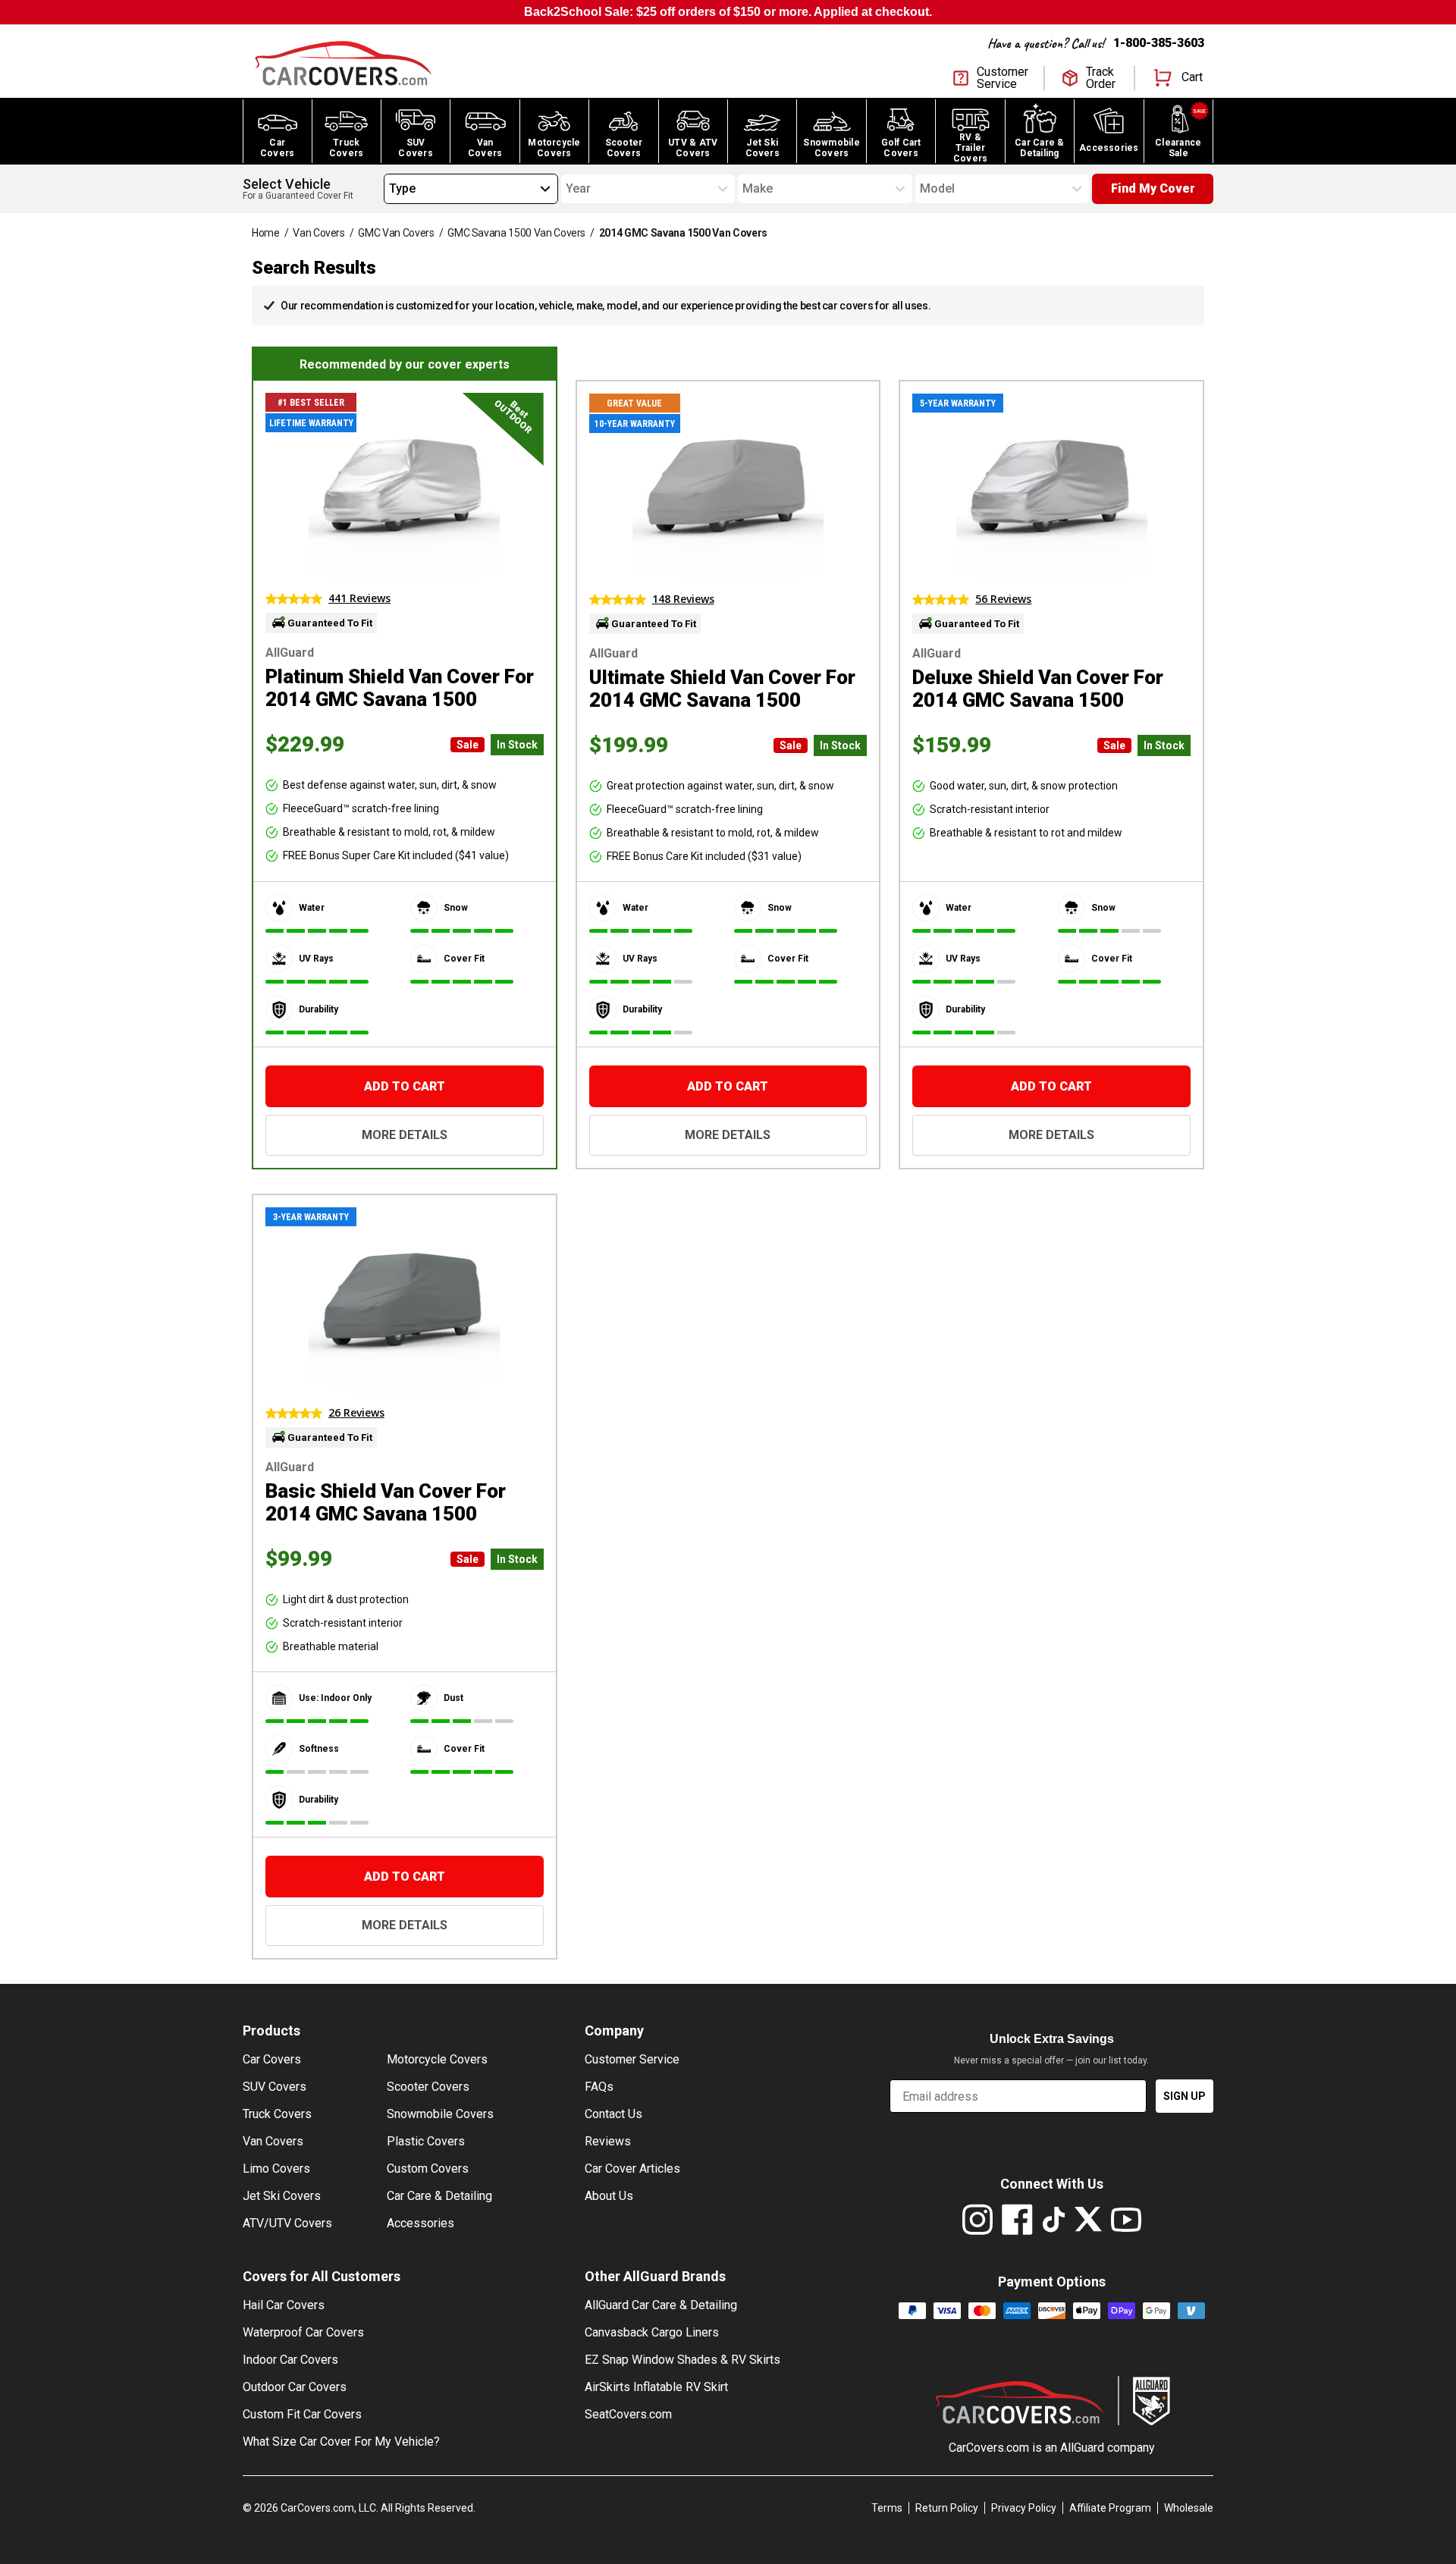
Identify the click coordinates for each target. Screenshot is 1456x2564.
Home (266, 233)
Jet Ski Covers (282, 2196)
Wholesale (1189, 2508)
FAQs (599, 2087)
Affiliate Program (1110, 2508)
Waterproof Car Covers (303, 2332)
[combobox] (389, 189)
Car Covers (272, 2059)
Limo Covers (276, 2169)
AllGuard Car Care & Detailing (661, 2305)
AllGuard (1082, 2448)
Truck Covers (277, 2114)
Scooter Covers (428, 2087)
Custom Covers (428, 2169)
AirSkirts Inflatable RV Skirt (656, 2387)
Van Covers (319, 233)
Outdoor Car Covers (295, 2387)
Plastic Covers (426, 2141)
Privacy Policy (1024, 2508)
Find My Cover (1153, 188)
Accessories (420, 2223)
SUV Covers (275, 2087)
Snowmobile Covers (440, 2114)
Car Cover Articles (632, 2169)
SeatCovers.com (628, 2414)
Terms (887, 2508)
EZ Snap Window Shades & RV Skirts (682, 2360)
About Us (609, 2196)
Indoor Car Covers (290, 2360)
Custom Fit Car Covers (302, 2414)
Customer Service (632, 2059)
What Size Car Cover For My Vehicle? (341, 2442)
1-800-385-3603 (1159, 43)
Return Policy (947, 2508)
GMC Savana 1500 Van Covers (516, 233)
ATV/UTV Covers (287, 2223)
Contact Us (613, 2114)
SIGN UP (1185, 2096)
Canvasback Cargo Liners (652, 2332)
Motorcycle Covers (437, 2059)
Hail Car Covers (284, 2305)
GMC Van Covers (396, 233)
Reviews (608, 2141)
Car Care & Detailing (439, 2196)
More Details (405, 1135)
